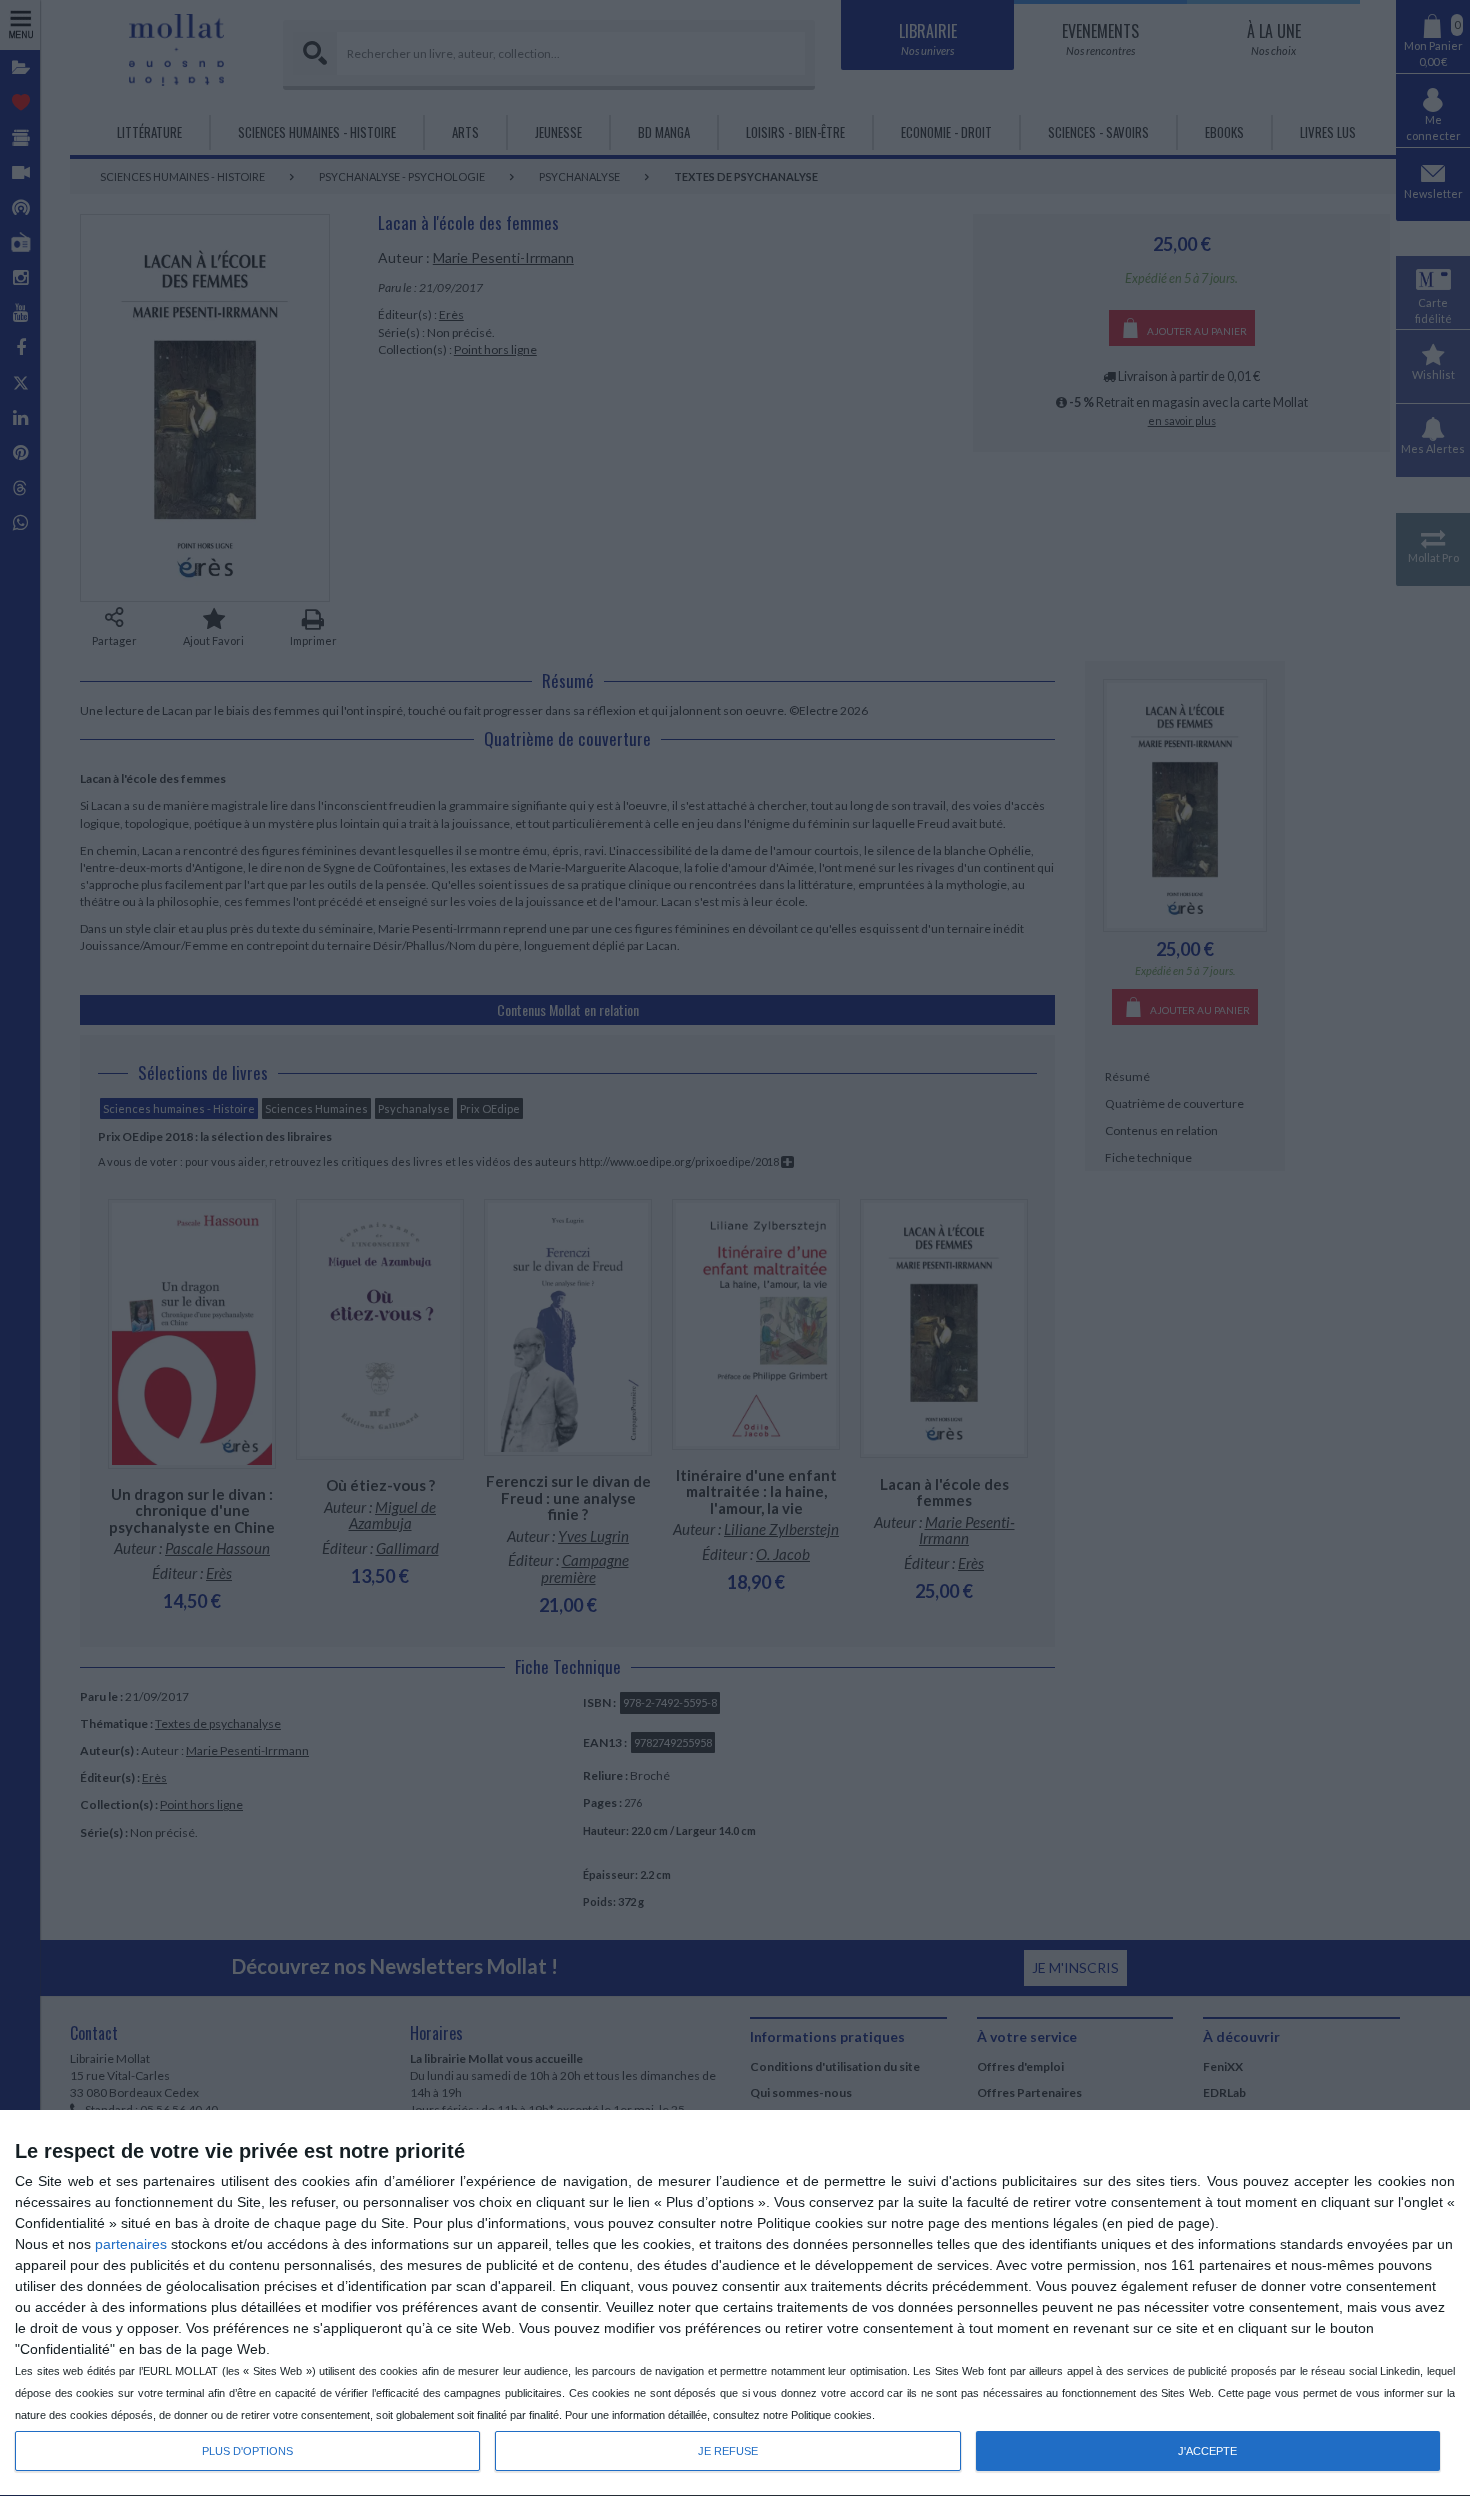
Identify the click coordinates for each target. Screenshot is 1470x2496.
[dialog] (735, 2303)
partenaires (131, 2244)
